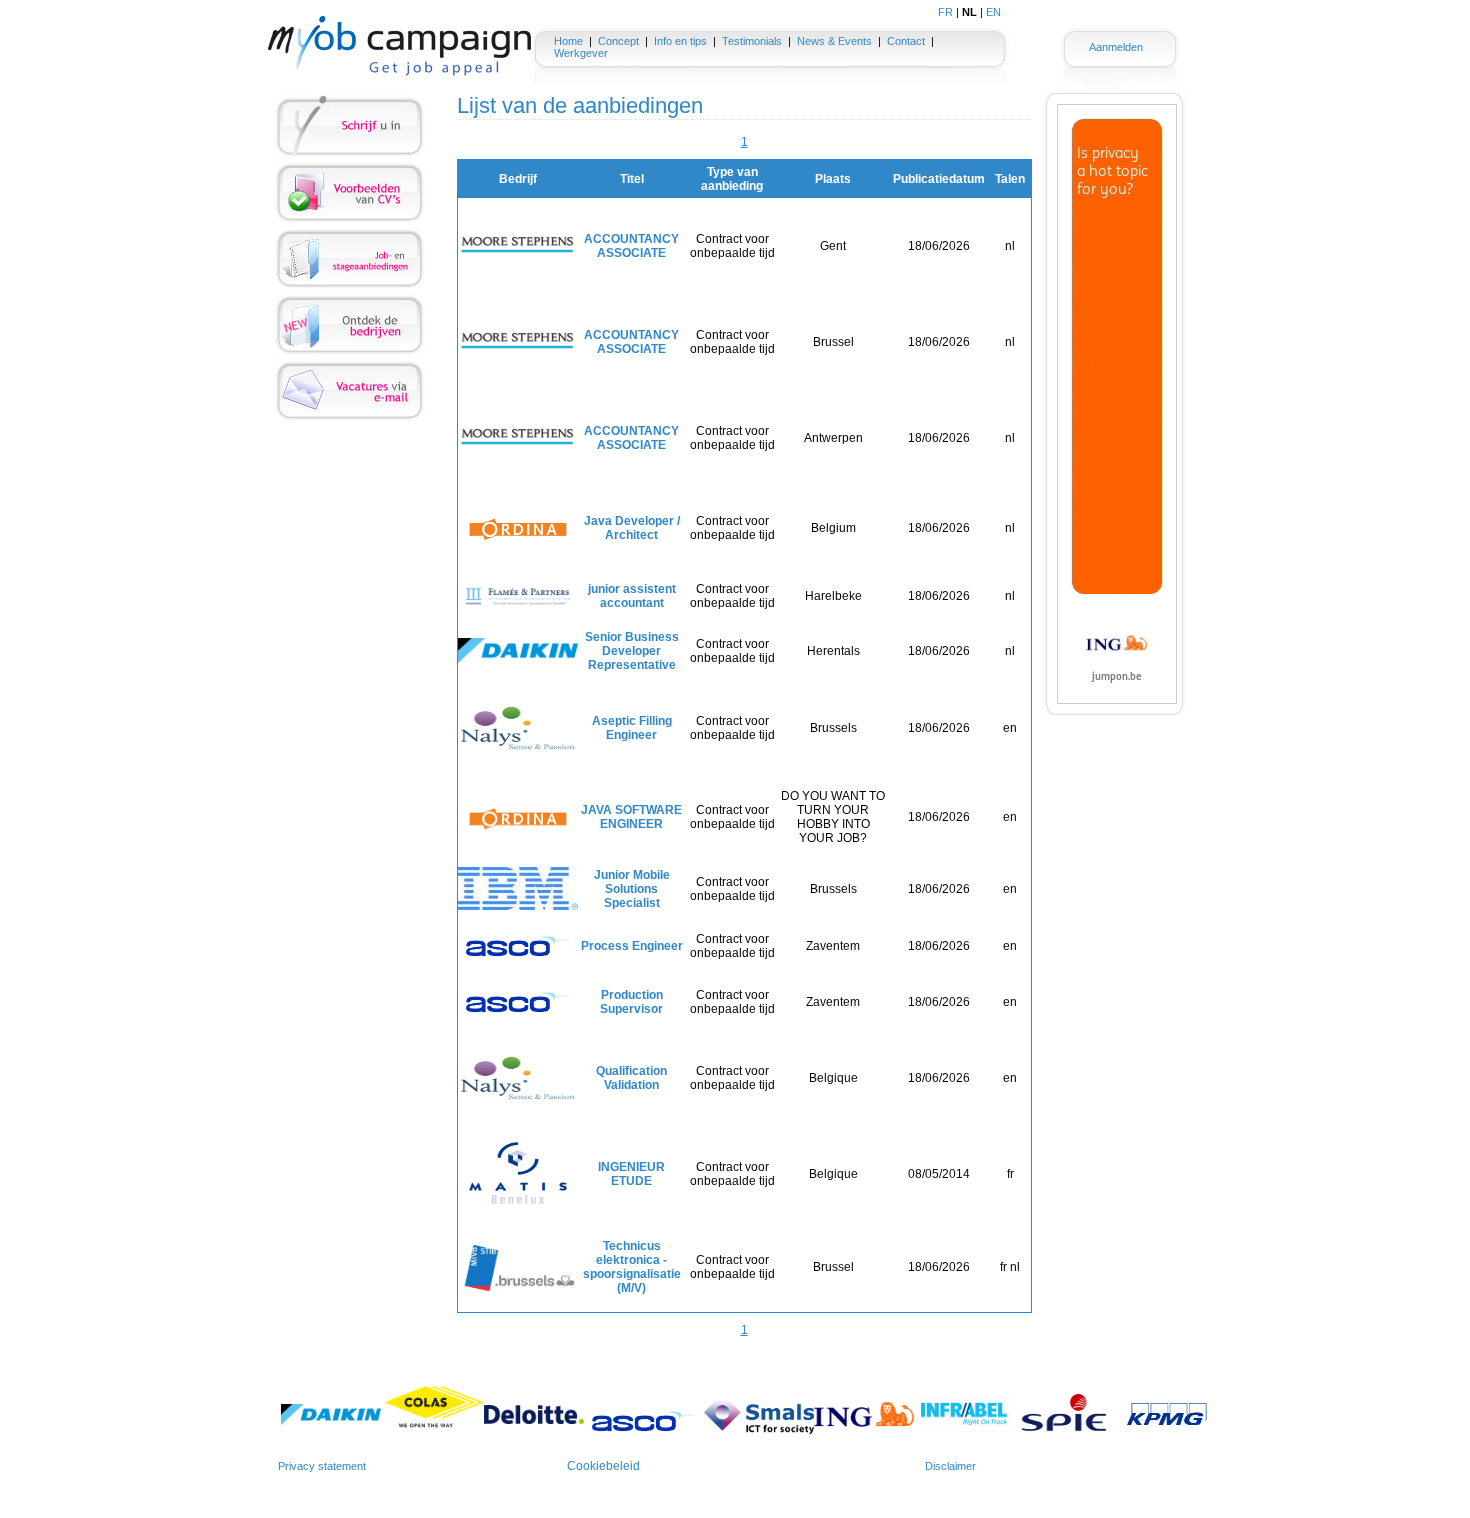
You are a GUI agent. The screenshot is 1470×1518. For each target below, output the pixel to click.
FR (945, 12)
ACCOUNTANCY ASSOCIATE (631, 246)
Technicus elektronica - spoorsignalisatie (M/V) (632, 1267)
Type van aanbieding (732, 179)
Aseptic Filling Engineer (632, 728)
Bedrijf (518, 179)
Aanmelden (1116, 47)
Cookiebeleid (603, 1466)
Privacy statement (322, 1466)
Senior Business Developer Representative (632, 651)
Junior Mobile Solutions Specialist (632, 889)
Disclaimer (950, 1466)
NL (969, 12)
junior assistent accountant (632, 596)
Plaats (833, 179)
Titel (632, 179)
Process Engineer (632, 946)
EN (993, 12)
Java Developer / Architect (632, 528)
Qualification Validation (631, 1078)
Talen (1010, 179)
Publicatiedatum (939, 179)
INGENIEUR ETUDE (631, 1174)
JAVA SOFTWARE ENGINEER (631, 817)
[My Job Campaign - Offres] (400, 46)
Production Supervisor (631, 1002)
